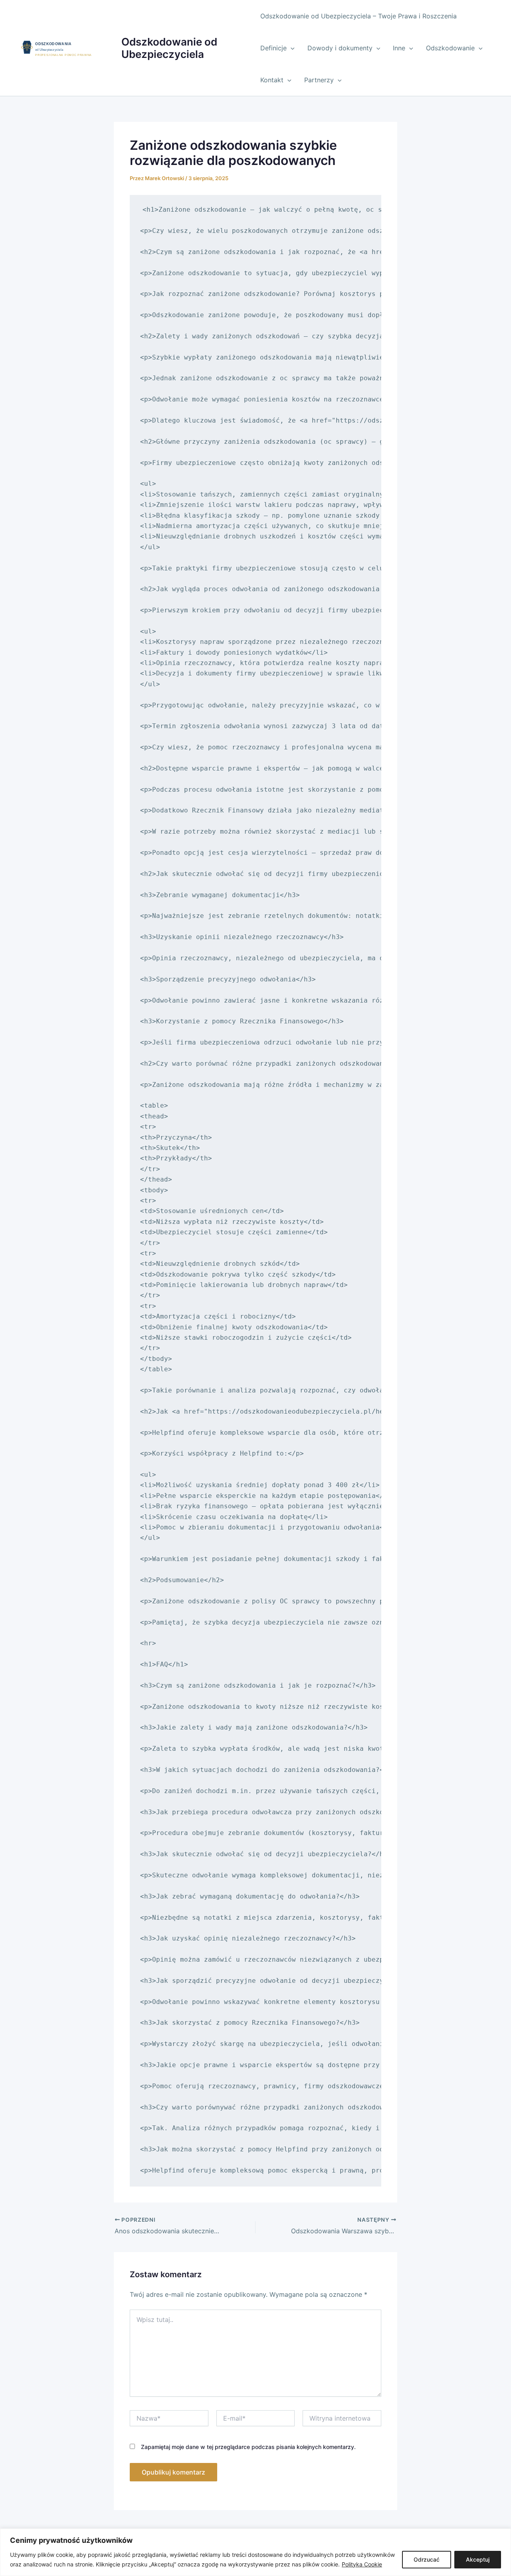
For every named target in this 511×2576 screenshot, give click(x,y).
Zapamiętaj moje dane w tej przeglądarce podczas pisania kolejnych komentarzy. (248, 2447)
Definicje (273, 48)
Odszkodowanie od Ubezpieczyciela (169, 48)
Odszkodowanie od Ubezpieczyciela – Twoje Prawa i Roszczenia (358, 16)
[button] (291, 48)
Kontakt (272, 80)
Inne (399, 48)
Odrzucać (427, 2559)
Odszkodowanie (450, 48)
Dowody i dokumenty (340, 48)
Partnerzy (319, 80)
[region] (255, 2552)
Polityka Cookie (362, 2564)
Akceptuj (478, 2559)
